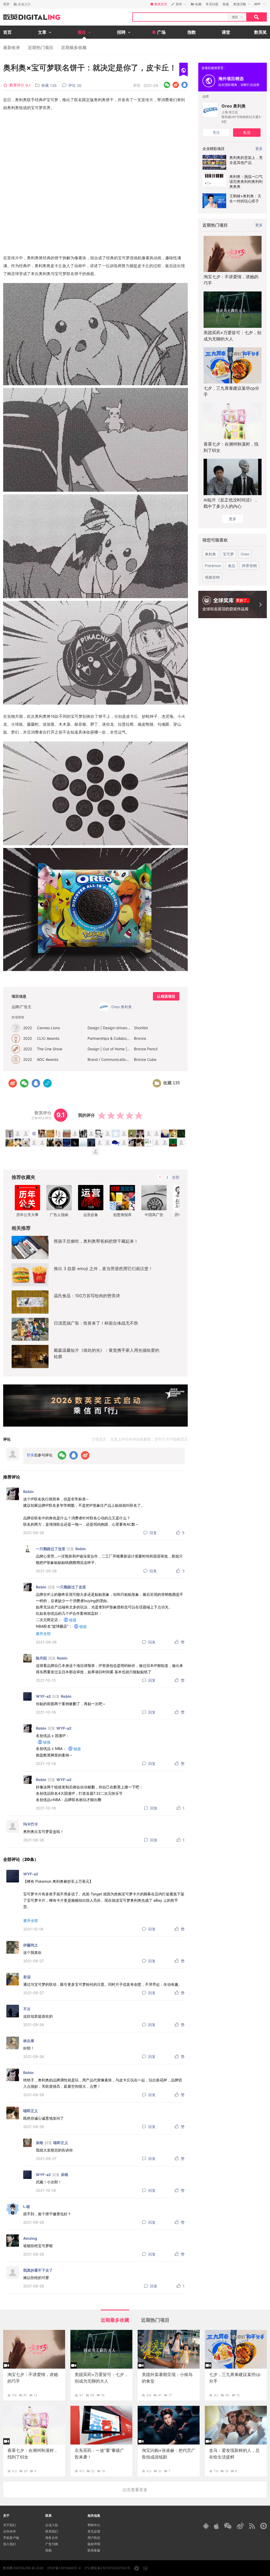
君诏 (27, 1977)
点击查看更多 (135, 2490)
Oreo (245, 554)
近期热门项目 (41, 47)
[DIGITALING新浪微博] (240, 2526)
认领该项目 (166, 996)
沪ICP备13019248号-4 (64, 2568)
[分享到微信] (167, 85)
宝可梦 (228, 554)
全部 (176, 1177)
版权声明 (94, 2544)
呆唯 (40, 2143)
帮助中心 (94, 2525)
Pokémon (213, 566)
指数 (192, 32)
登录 (6, 4)
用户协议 (94, 2538)
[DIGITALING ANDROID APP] (206, 2526)
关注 (216, 132)
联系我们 (52, 2531)
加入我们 (9, 2544)
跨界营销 (249, 566)
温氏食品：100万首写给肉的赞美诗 (87, 1296)
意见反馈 (94, 2531)
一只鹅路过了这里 (51, 1549)
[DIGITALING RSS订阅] (252, 2526)
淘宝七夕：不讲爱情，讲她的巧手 (231, 280)
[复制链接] (47, 1083)
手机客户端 (11, 2538)
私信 (247, 132)
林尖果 (29, 2041)
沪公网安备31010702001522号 (107, 2568)
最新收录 (12, 47)
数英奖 (261, 32)
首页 (7, 32)
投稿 (49, 2550)
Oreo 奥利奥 (234, 106)
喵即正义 (31, 2111)
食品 (232, 566)
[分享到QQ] (184, 85)
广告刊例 (52, 2544)
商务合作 (52, 2538)
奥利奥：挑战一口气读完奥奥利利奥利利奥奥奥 (246, 181)
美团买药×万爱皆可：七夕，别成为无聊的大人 (232, 336)
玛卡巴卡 (31, 1824)
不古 (27, 2009)
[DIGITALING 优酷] (264, 2526)
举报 (137, 85)
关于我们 (9, 2525)
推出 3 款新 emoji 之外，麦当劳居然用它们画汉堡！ (103, 1269)
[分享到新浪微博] (176, 85)
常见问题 (212, 4)
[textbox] (180, 17)
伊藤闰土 (31, 1945)
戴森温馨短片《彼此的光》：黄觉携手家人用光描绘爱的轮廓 (107, 1353)
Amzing (30, 2238)
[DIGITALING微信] (228, 2526)
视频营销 (212, 577)
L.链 (27, 2206)
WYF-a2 (43, 1696)
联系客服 (94, 2550)
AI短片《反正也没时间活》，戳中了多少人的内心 (231, 503)
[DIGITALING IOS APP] (216, 2526)
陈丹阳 (41, 1658)
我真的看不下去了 (38, 2270)
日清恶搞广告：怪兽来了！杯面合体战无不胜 (96, 1323)
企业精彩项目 (214, 148)
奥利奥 (210, 554)
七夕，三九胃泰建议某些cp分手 (231, 391)
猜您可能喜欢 (215, 540)
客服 (226, 4)
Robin (28, 1492)
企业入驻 (52, 2525)
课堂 (226, 32)
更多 (259, 225)
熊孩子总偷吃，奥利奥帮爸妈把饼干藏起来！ (96, 1241)
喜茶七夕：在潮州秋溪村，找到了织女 (231, 447)
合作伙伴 (9, 2531)
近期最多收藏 (74, 47)
